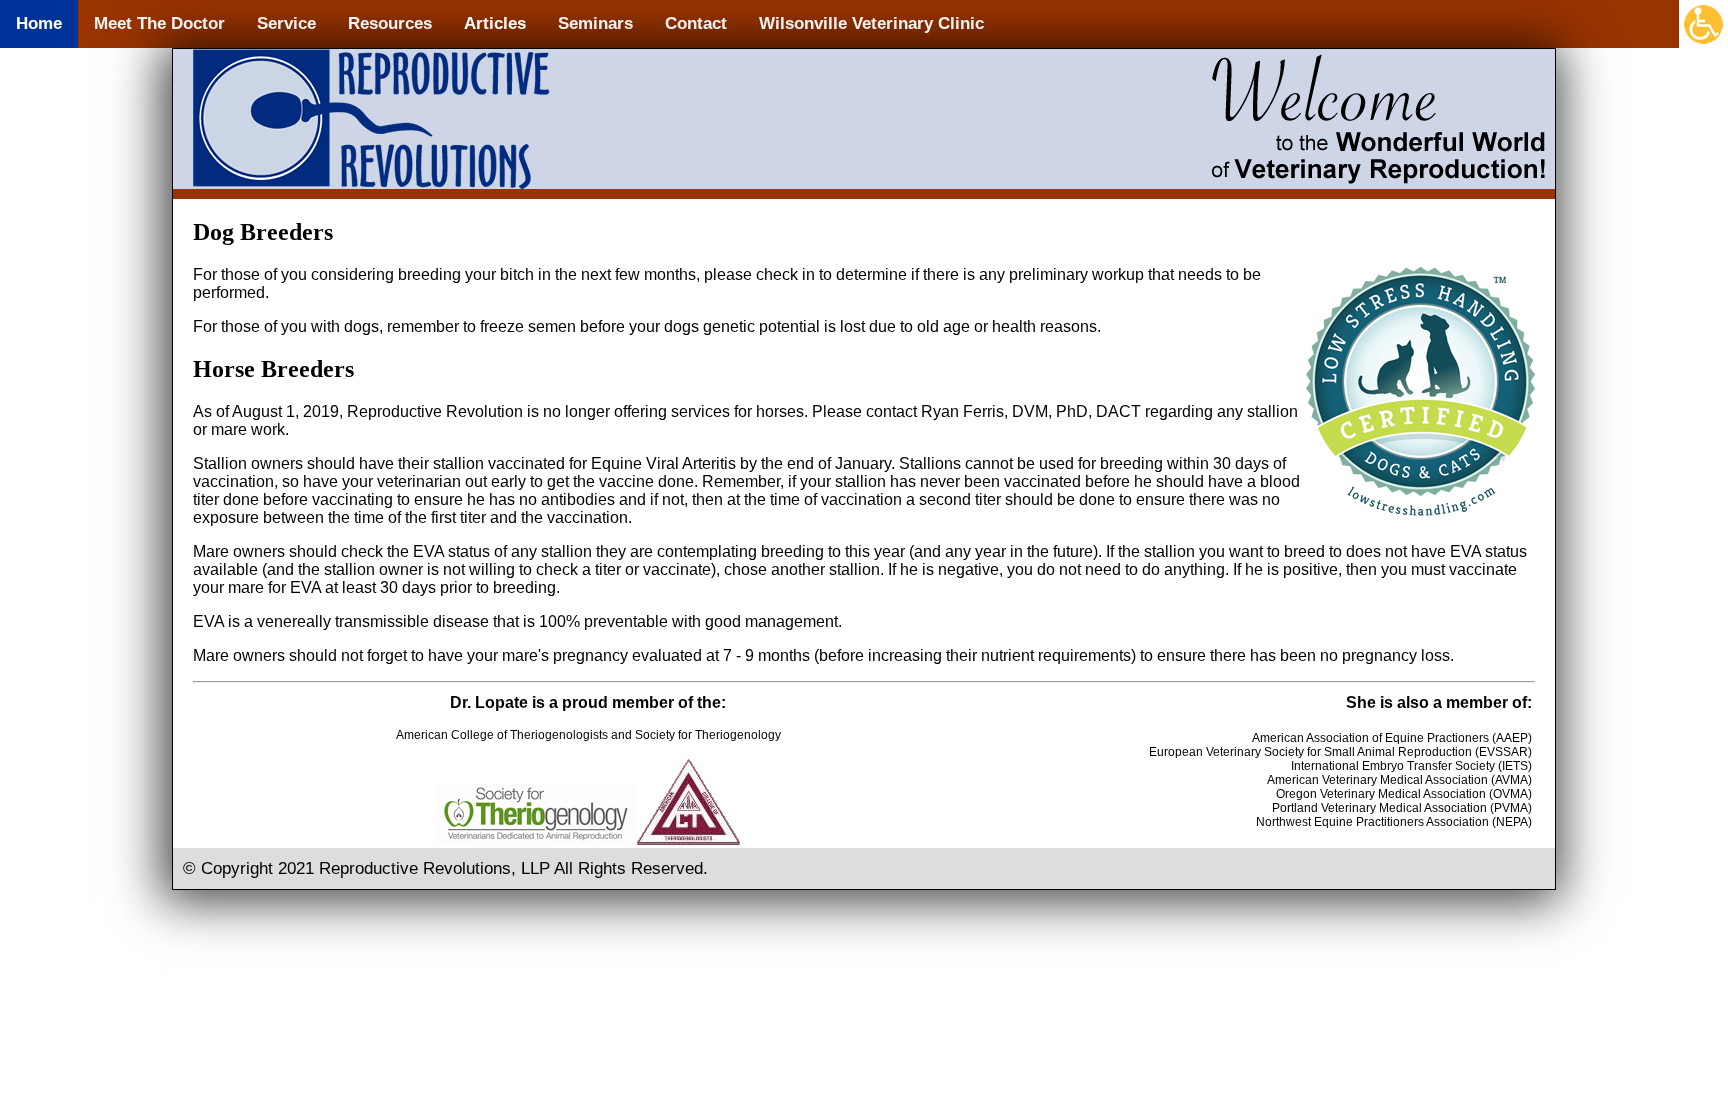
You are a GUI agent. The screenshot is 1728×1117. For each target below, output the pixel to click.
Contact (696, 23)
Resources (390, 23)
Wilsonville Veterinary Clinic (871, 23)
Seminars (595, 23)
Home (39, 23)
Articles (495, 23)
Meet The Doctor (159, 23)
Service (286, 23)
